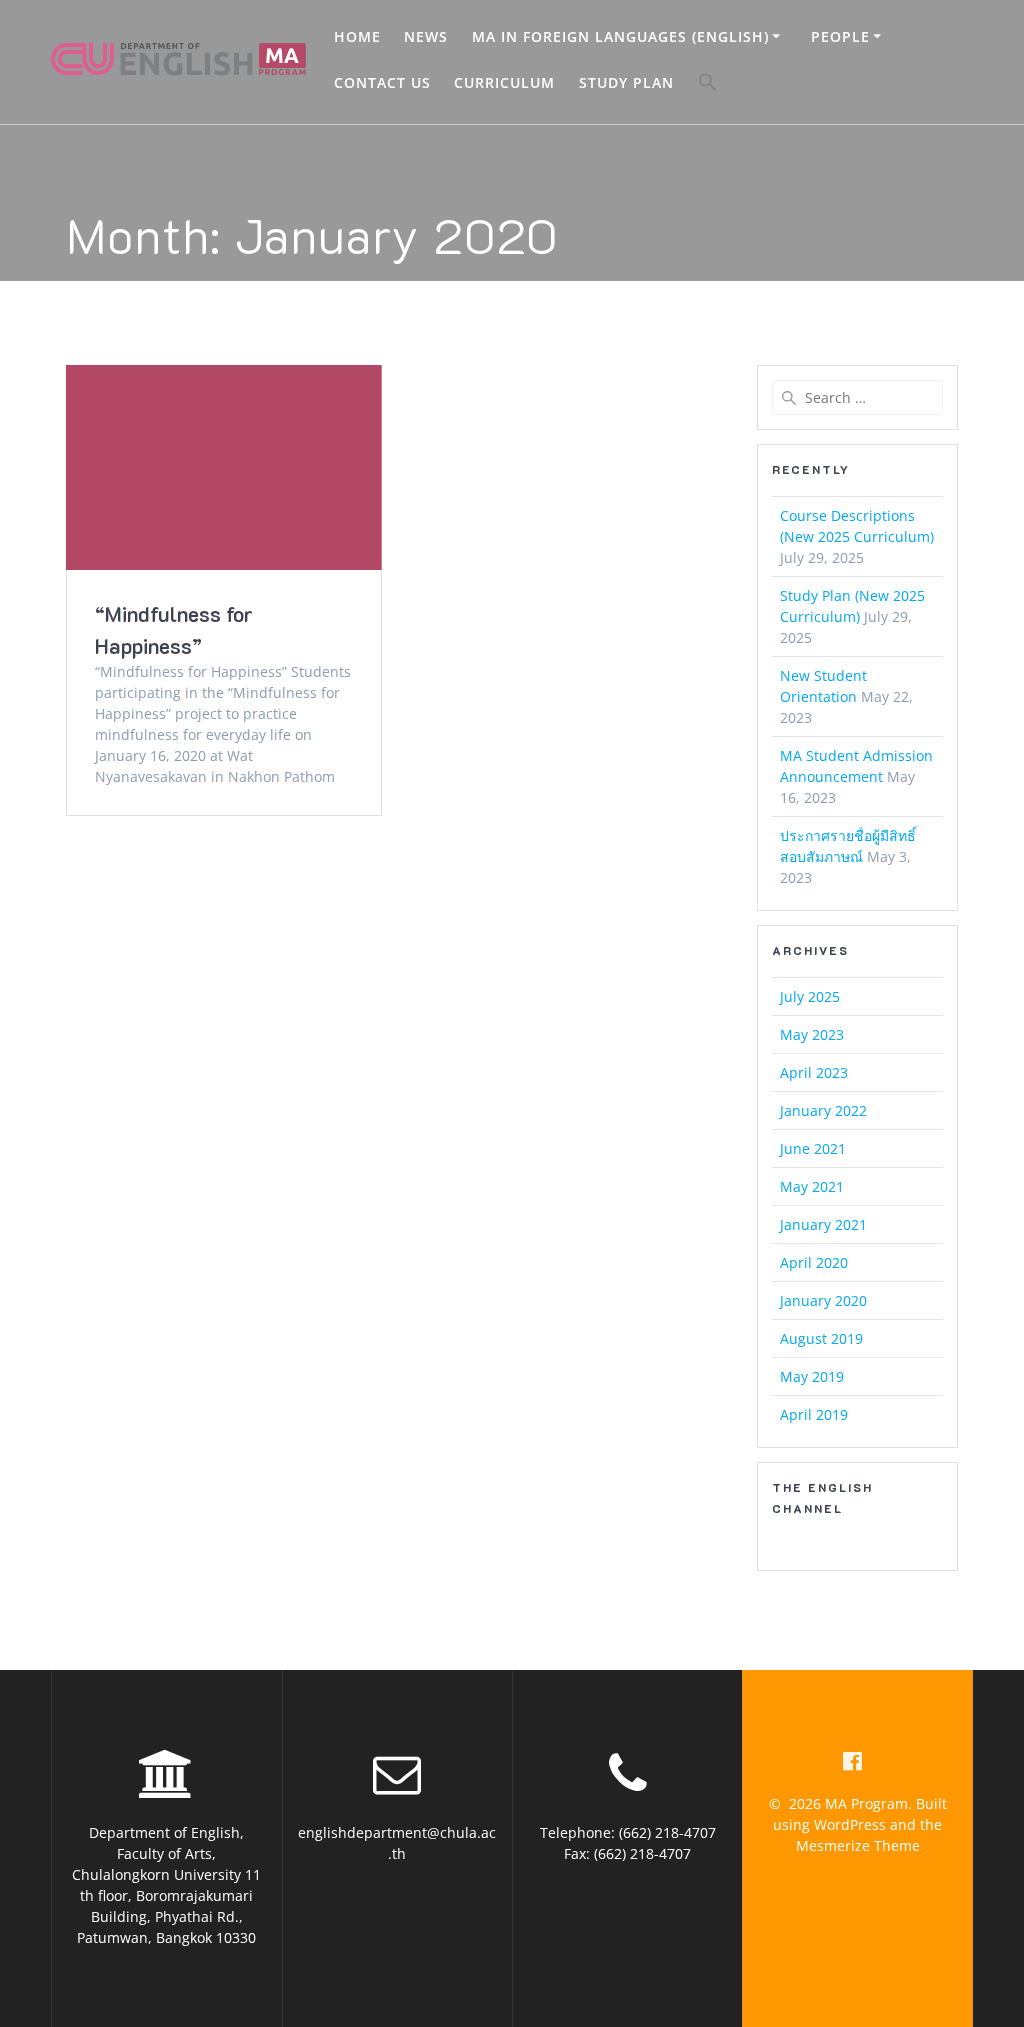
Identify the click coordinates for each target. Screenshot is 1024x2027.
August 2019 (821, 1338)
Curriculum (504, 82)
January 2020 (823, 1300)
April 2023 (814, 1072)
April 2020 (814, 1262)
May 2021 (812, 1186)
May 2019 (812, 1376)
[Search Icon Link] (708, 85)
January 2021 (823, 1224)
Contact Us (382, 82)
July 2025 (810, 996)
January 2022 (823, 1110)
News (426, 36)
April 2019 (814, 1414)
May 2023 (812, 1034)
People (840, 36)
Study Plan (626, 82)
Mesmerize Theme (858, 1845)
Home (357, 36)
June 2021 (813, 1148)
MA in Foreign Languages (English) (620, 36)
